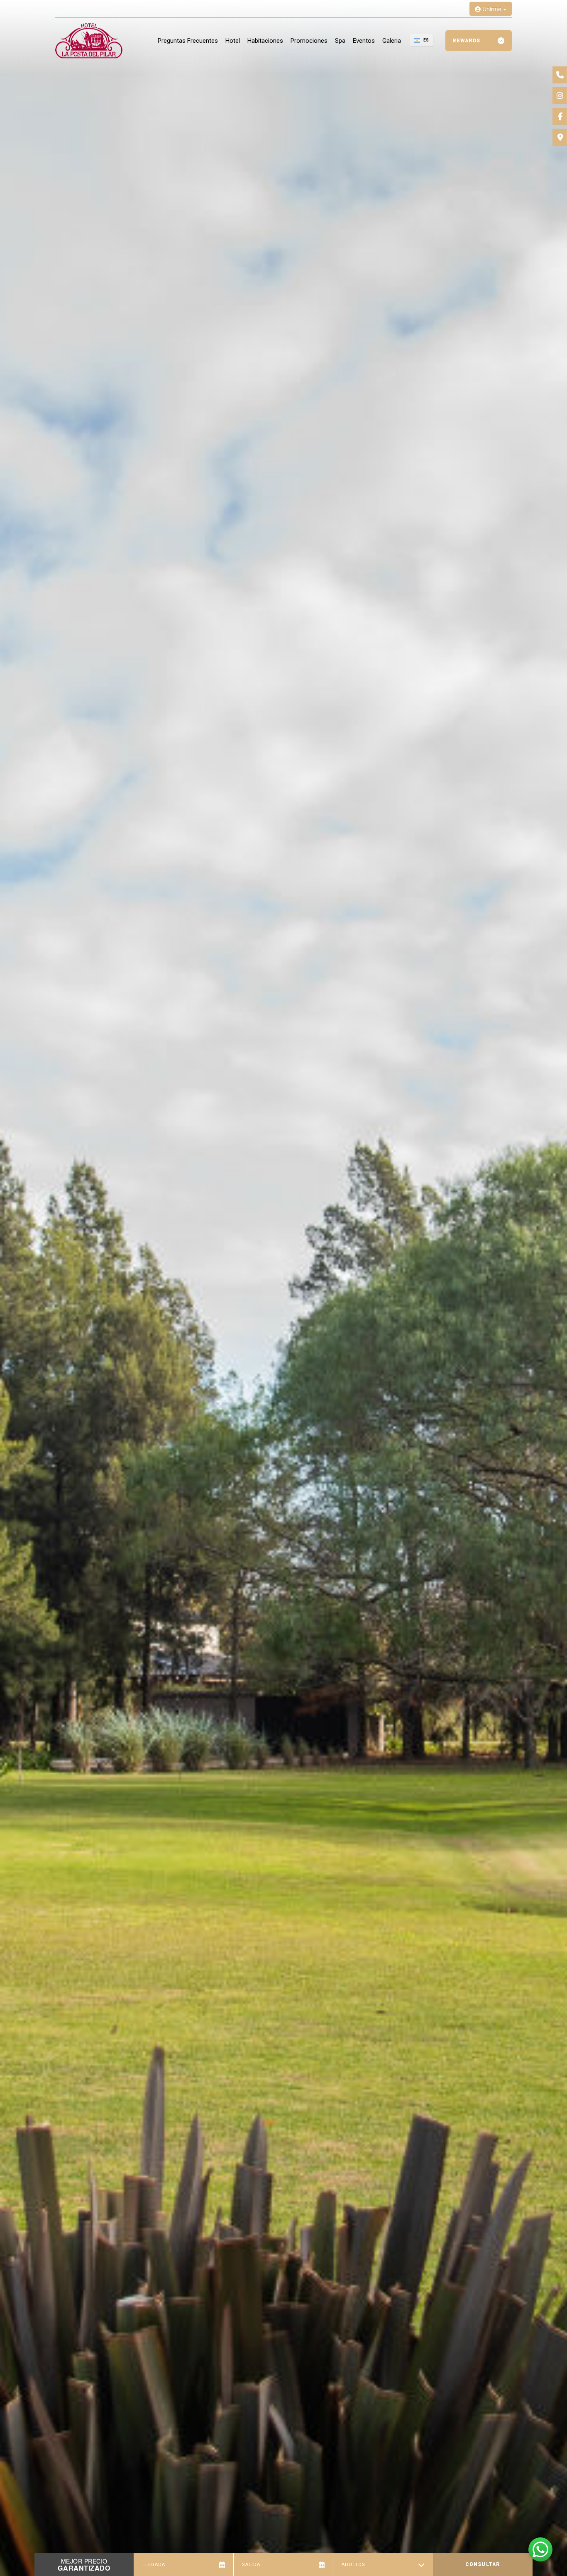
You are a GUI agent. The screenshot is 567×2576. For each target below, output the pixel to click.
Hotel (233, 41)
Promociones (309, 41)
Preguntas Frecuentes (188, 41)
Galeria (392, 41)
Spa (340, 41)
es (426, 40)
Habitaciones (265, 41)
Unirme (492, 9)
